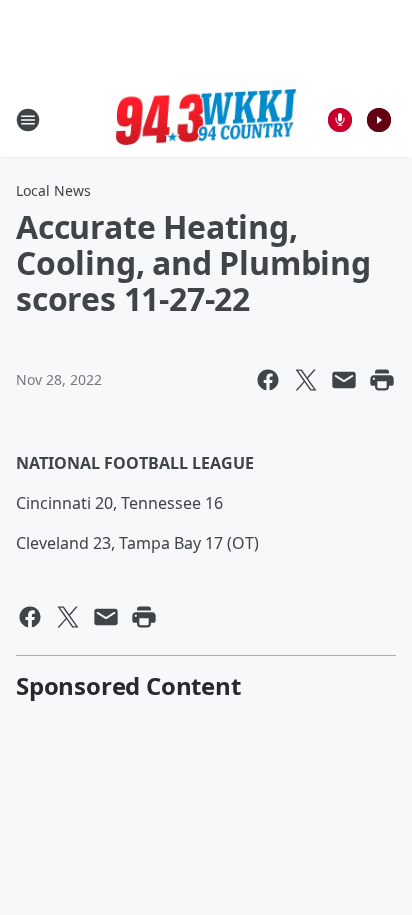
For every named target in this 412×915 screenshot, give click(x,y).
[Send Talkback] (340, 120)
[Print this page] (382, 380)
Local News (53, 190)
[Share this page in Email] (344, 380)
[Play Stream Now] (379, 120)
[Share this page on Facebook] (268, 380)
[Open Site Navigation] (28, 120)
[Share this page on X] (306, 380)
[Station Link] (206, 120)
